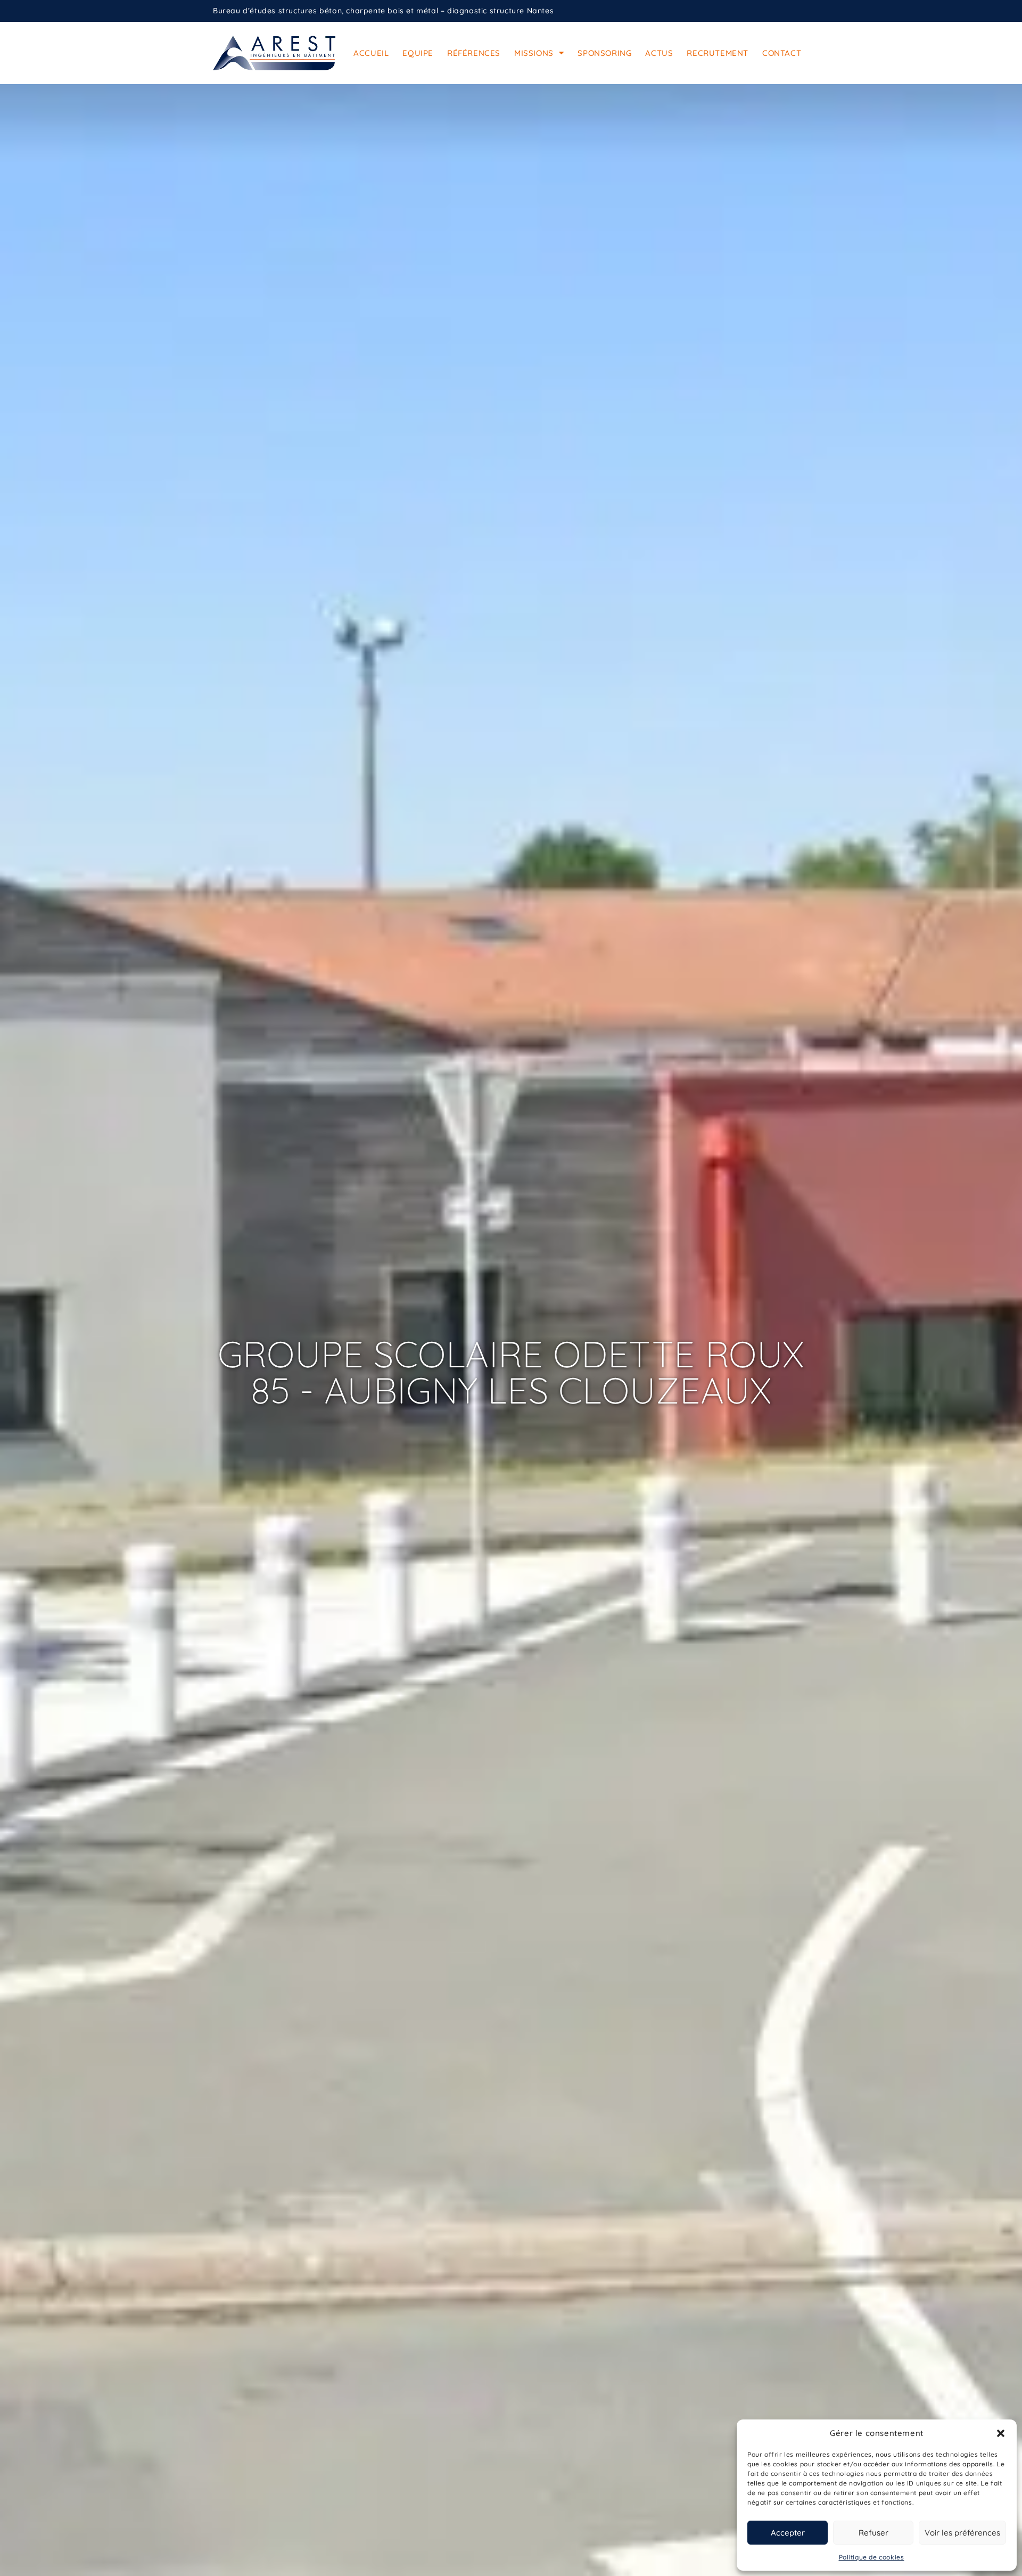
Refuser (873, 2533)
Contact (782, 53)
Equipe (418, 53)
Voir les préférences (962, 2533)
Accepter (788, 2533)
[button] (1001, 2433)
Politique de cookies (872, 2557)
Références (474, 53)
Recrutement (718, 53)
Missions (534, 53)
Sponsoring (604, 53)
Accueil (371, 53)
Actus (659, 53)
